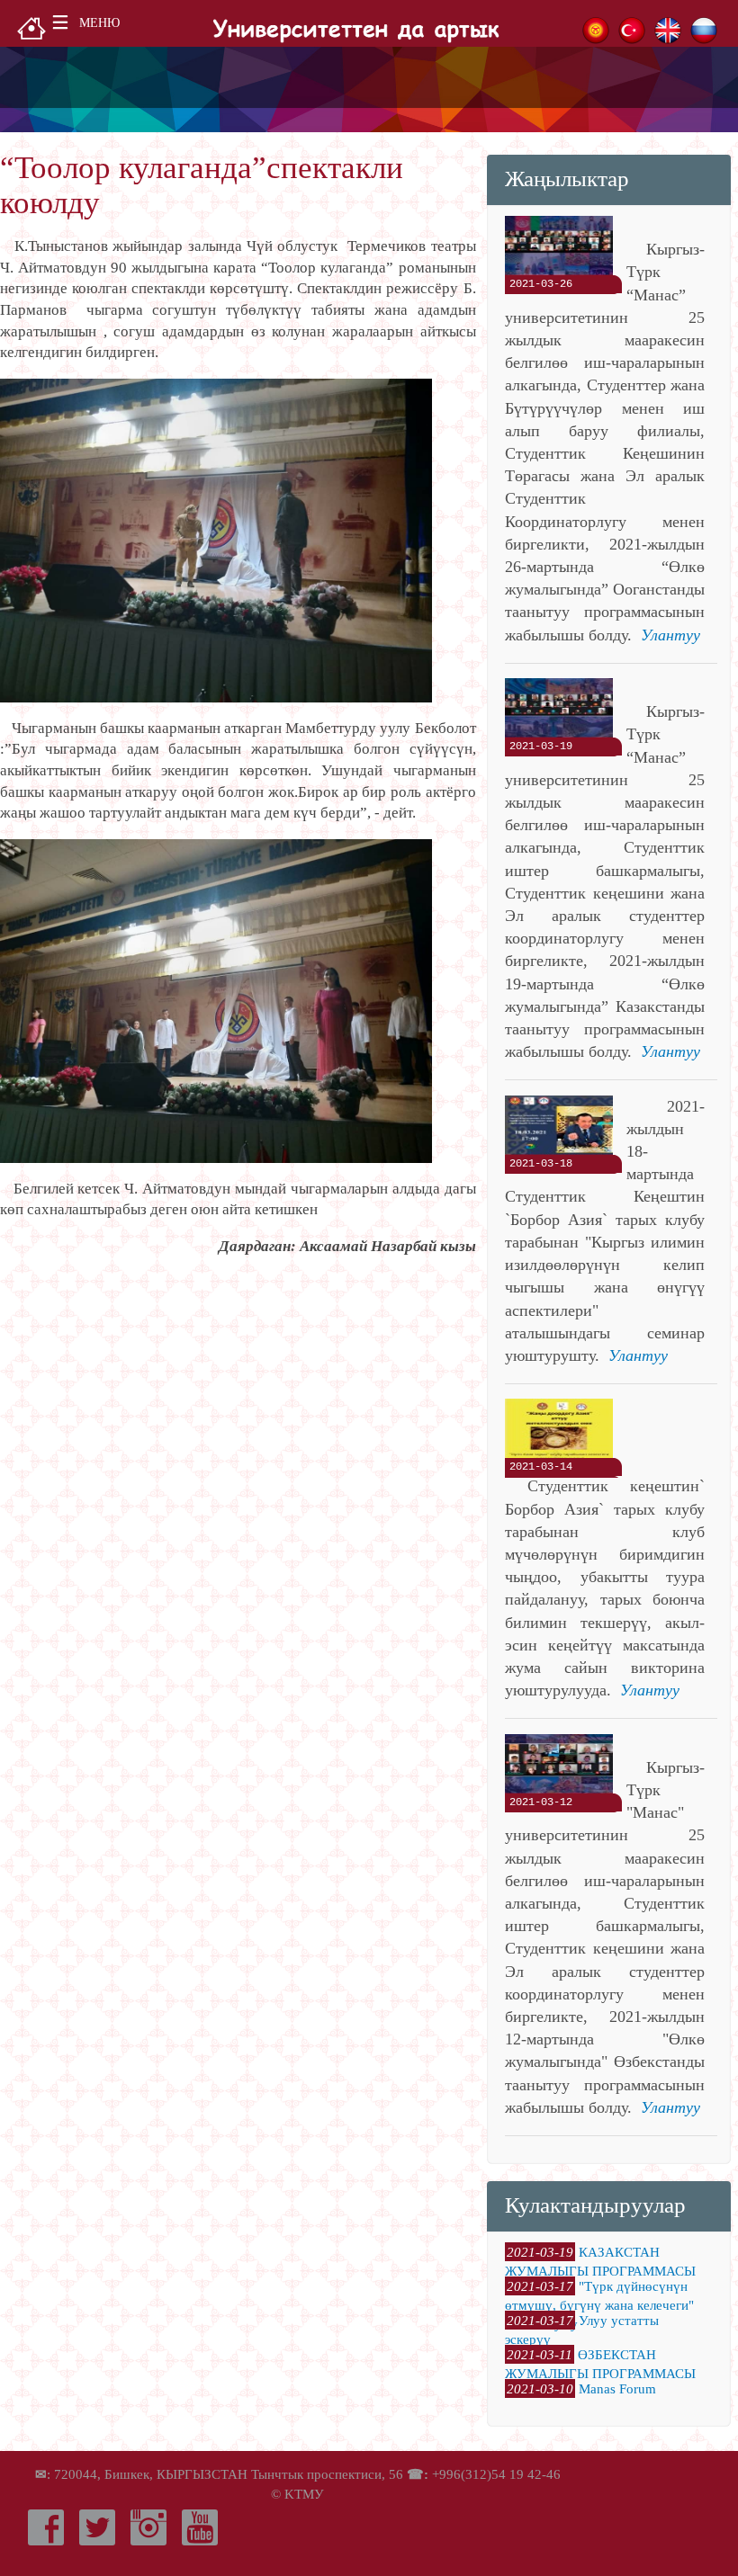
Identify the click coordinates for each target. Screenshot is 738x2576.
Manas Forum (617, 2388)
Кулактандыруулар (595, 2205)
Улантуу (670, 635)
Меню (99, 23)
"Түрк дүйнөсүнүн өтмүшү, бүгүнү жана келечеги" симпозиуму (599, 2305)
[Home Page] (31, 27)
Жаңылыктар (567, 178)
